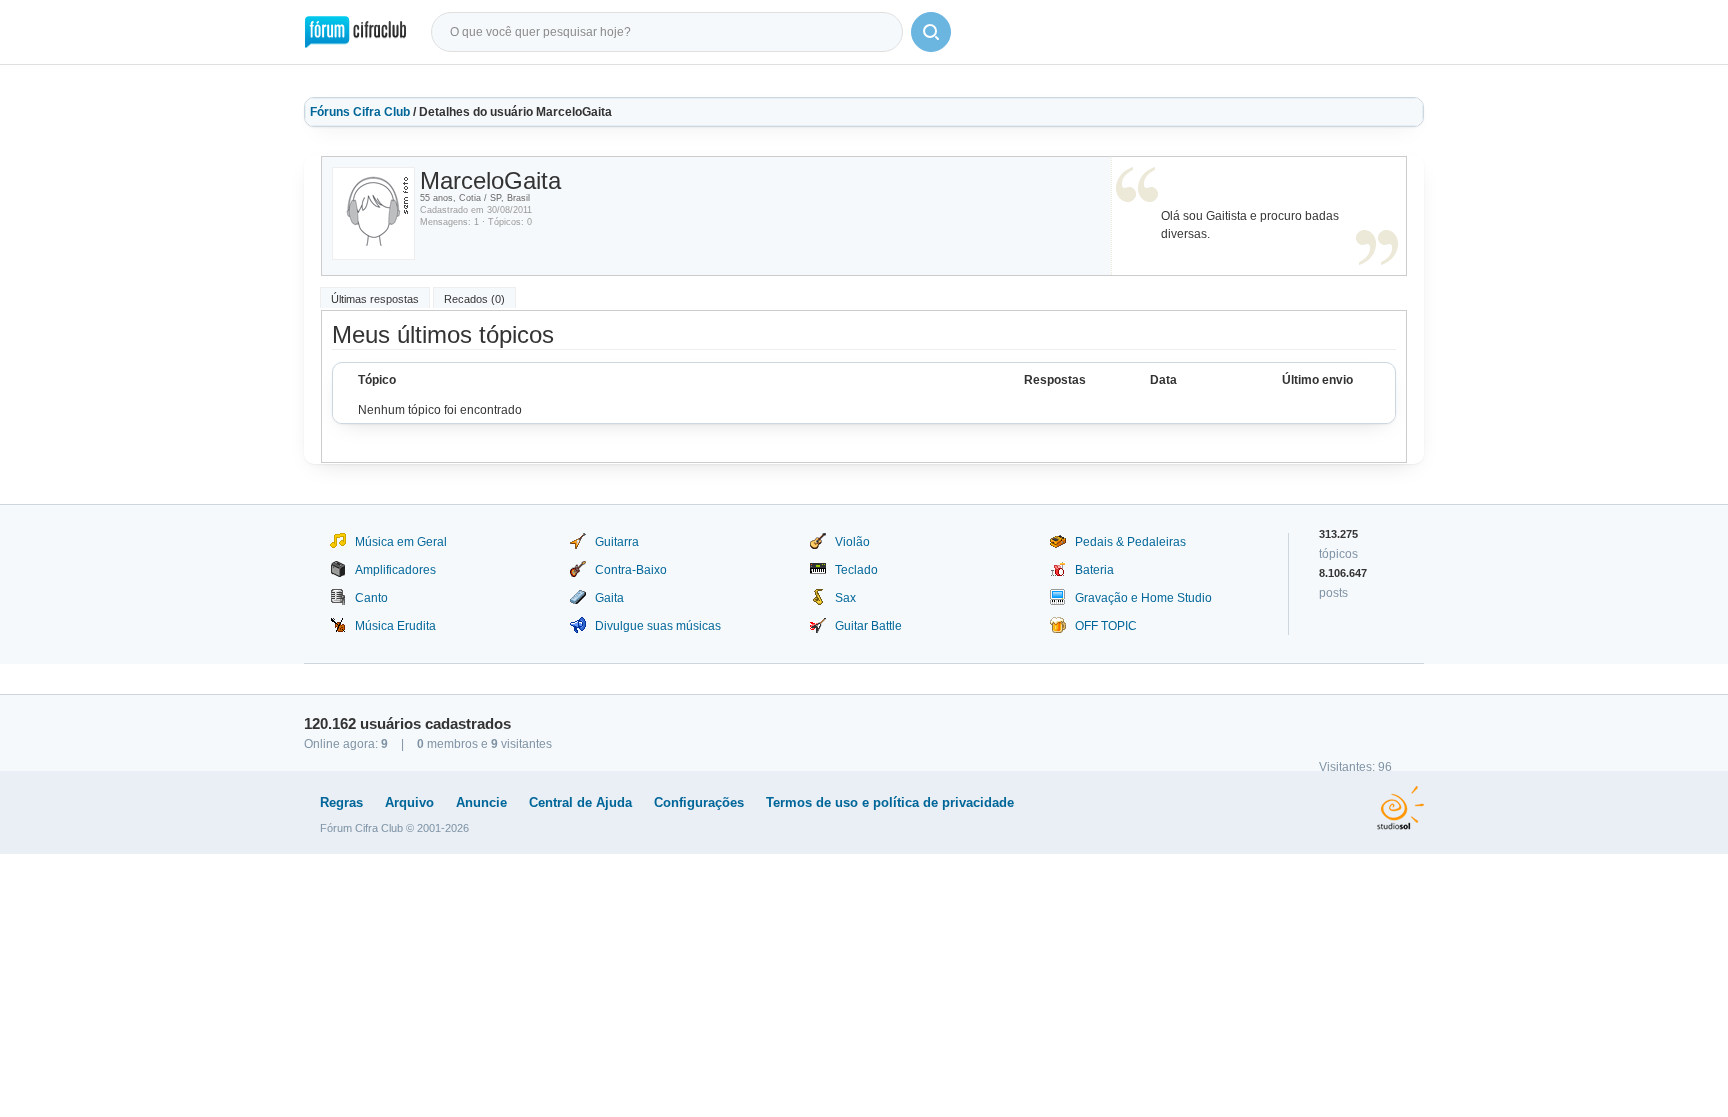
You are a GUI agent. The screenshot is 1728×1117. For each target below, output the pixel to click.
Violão (852, 542)
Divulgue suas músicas (658, 626)
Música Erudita (395, 626)
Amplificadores (395, 570)
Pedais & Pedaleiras (1130, 542)
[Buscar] (931, 32)
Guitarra (617, 542)
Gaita (609, 598)
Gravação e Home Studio (1143, 598)
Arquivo (409, 802)
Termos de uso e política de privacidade (890, 802)
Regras (341, 802)
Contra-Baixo (631, 570)
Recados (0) (474, 299)
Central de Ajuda (580, 802)
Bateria (1094, 570)
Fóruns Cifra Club (360, 112)
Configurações (699, 802)
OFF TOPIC (1106, 626)
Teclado (856, 570)
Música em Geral (401, 542)
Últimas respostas (375, 299)
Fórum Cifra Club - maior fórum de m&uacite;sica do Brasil (355, 32)
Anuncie (481, 802)
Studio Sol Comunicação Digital (1400, 808)
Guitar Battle (868, 626)
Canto (371, 598)
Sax (845, 598)
